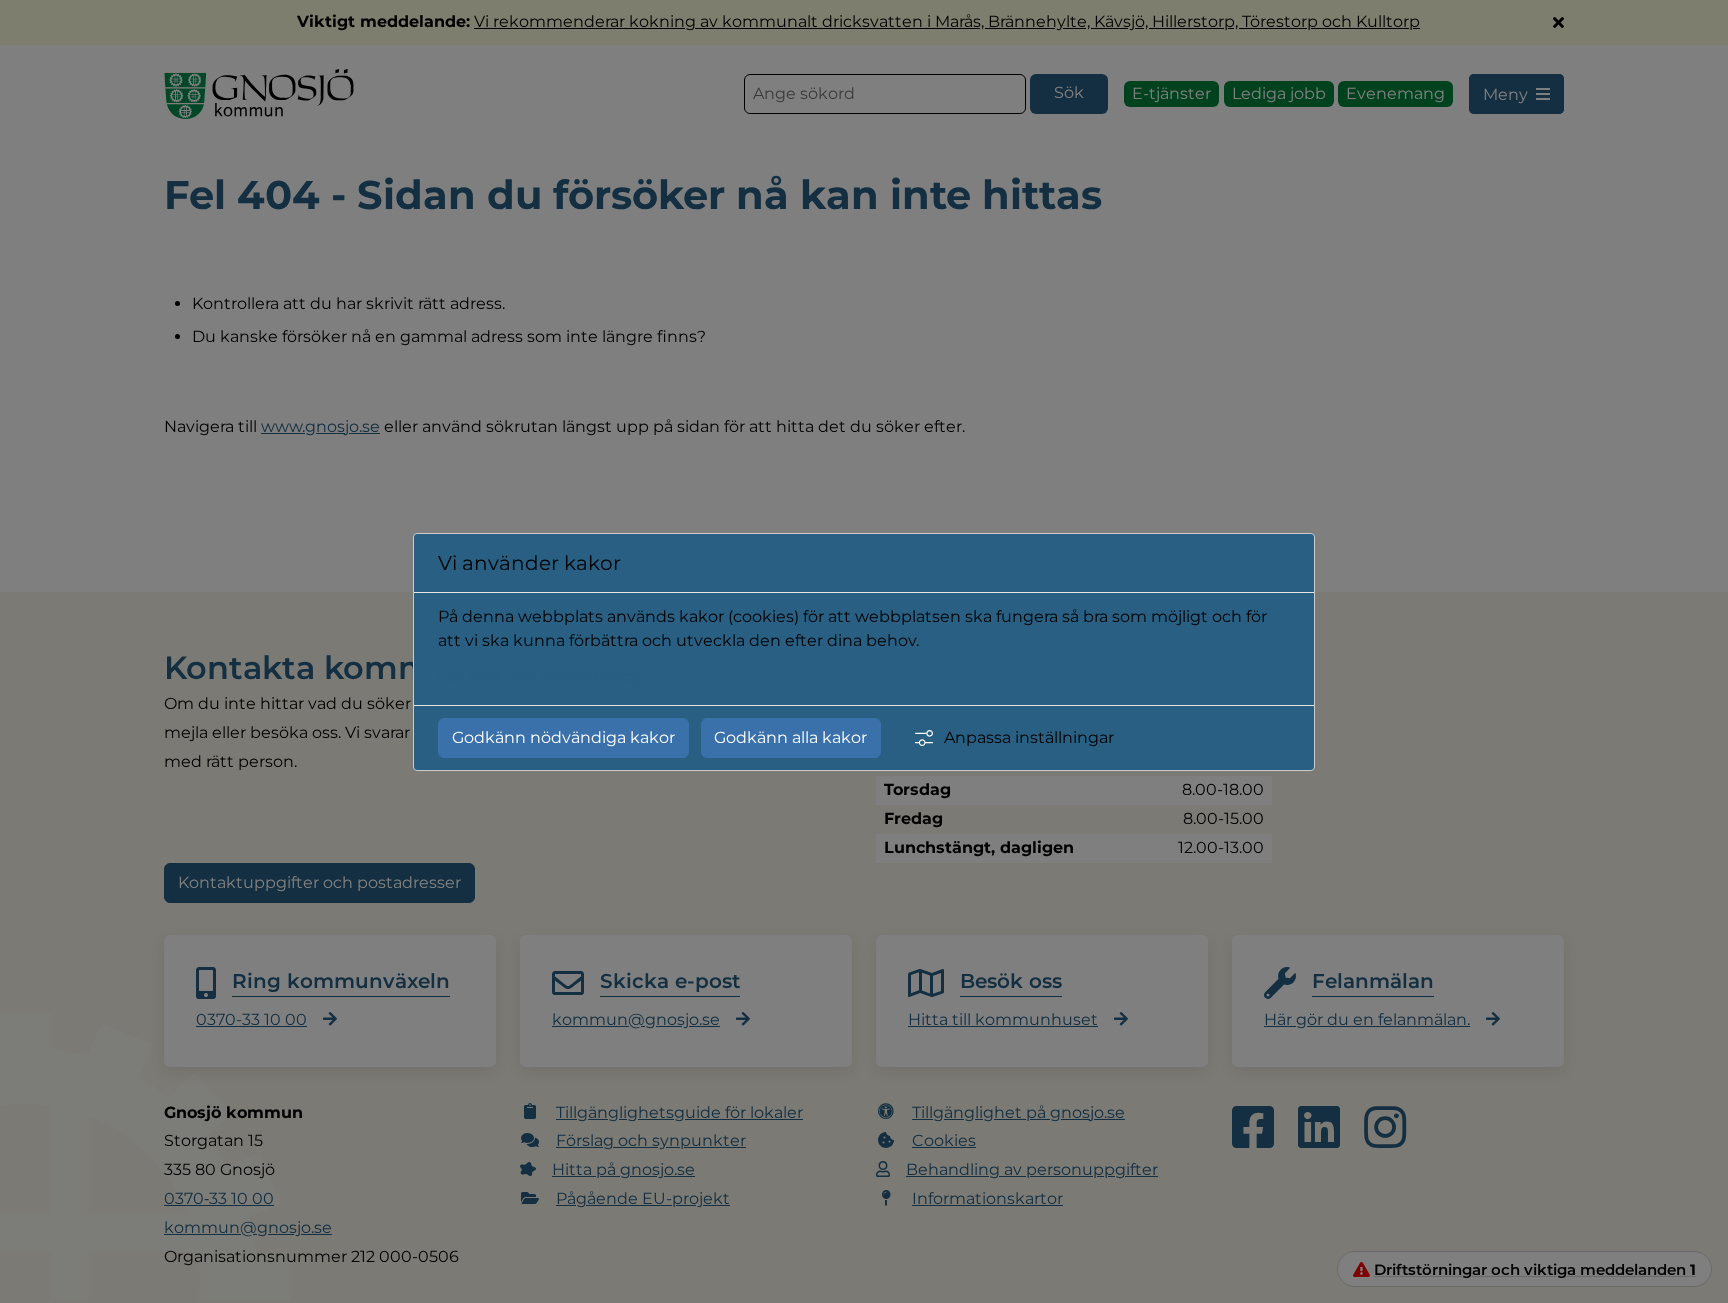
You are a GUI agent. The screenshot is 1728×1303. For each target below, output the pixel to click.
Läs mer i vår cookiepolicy (539, 676)
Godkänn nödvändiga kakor (563, 737)
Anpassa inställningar (1029, 737)
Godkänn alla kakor (790, 737)
